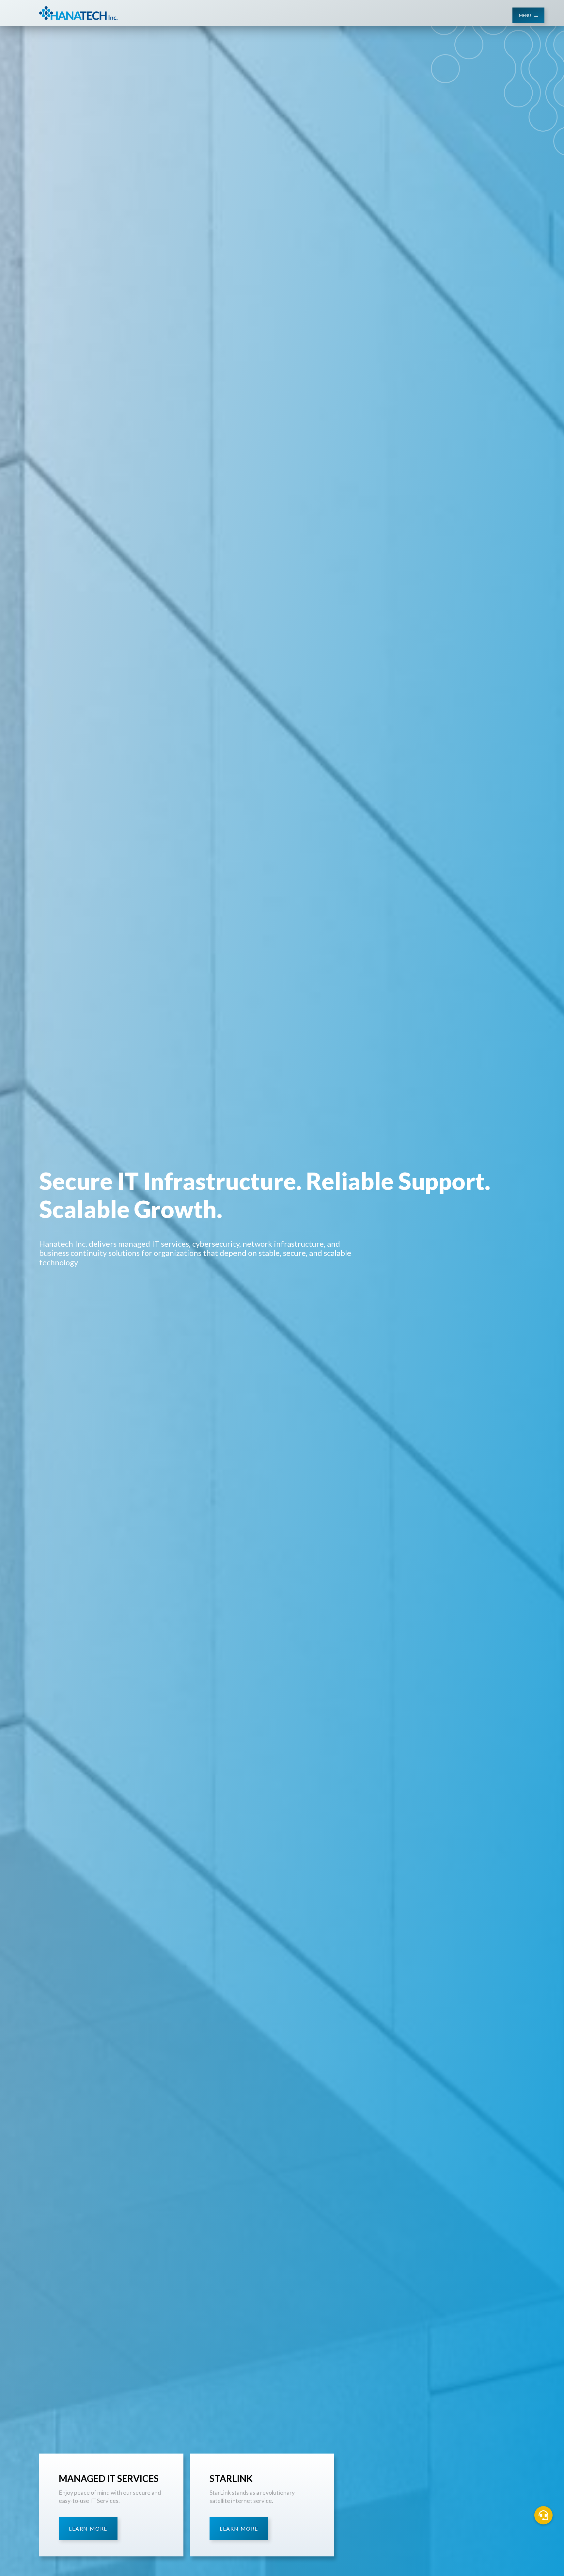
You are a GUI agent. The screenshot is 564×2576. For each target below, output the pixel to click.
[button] (543, 2515)
